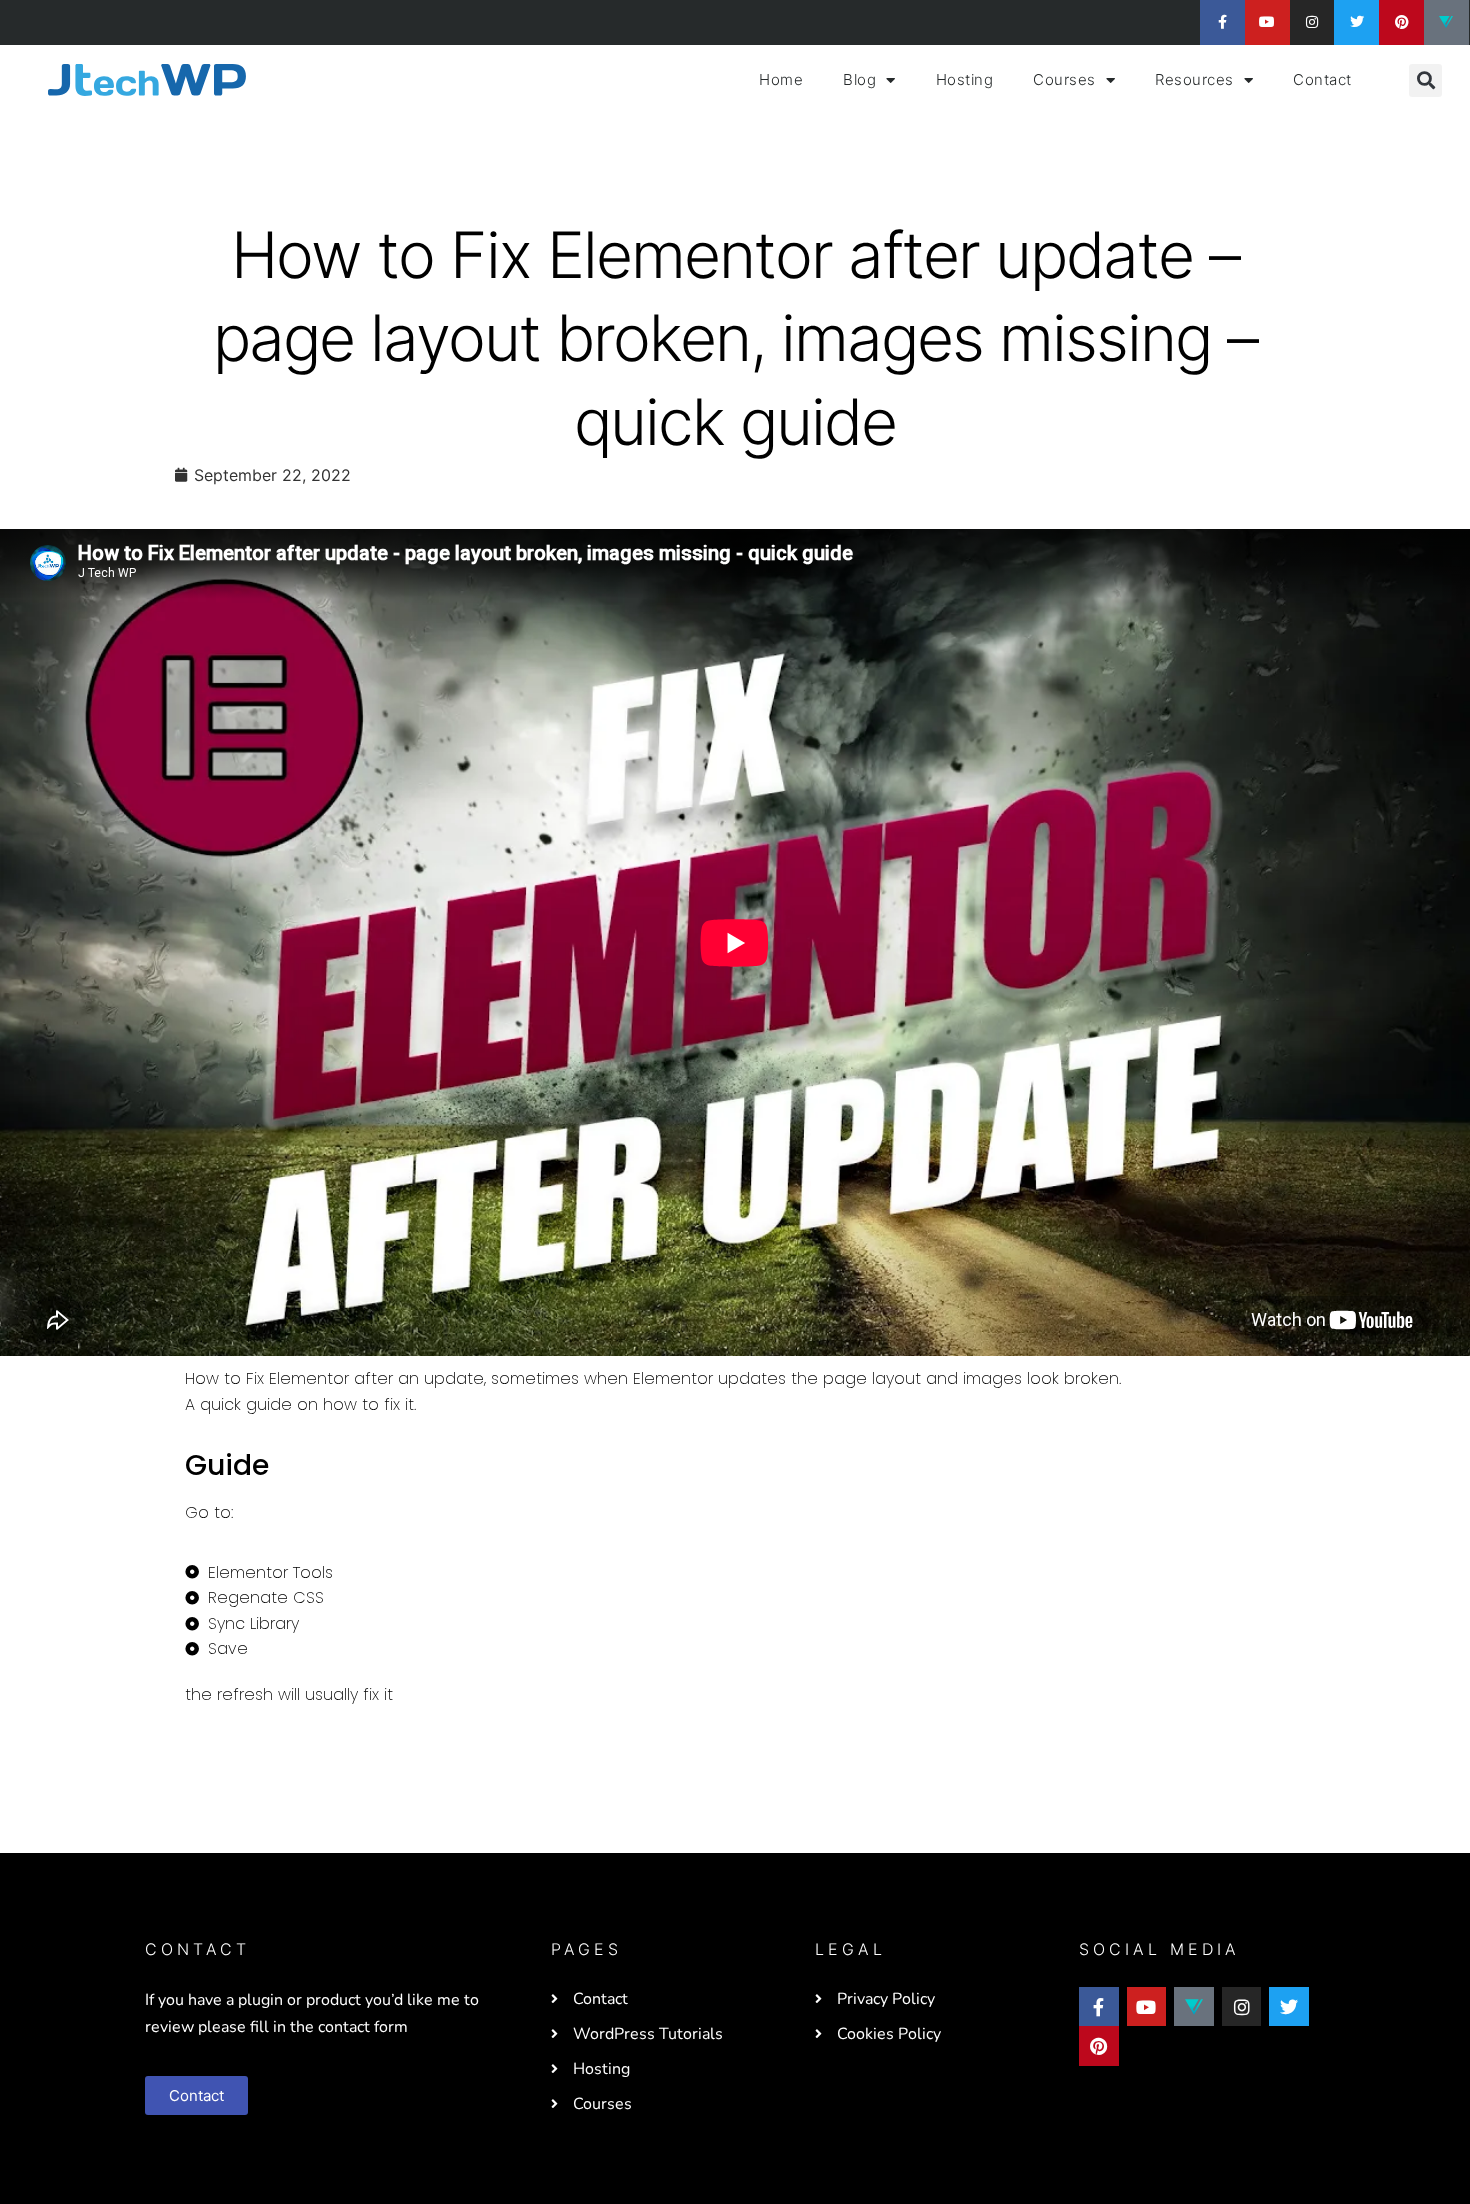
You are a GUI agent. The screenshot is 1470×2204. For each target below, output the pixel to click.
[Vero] (1446, 22)
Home (781, 79)
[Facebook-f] (1222, 22)
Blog (859, 79)
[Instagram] (1312, 22)
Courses (1064, 79)
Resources (1194, 79)
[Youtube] (1267, 22)
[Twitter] (1356, 22)
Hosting (965, 79)
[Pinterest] (1401, 22)
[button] (1425, 80)
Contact (1322, 79)
